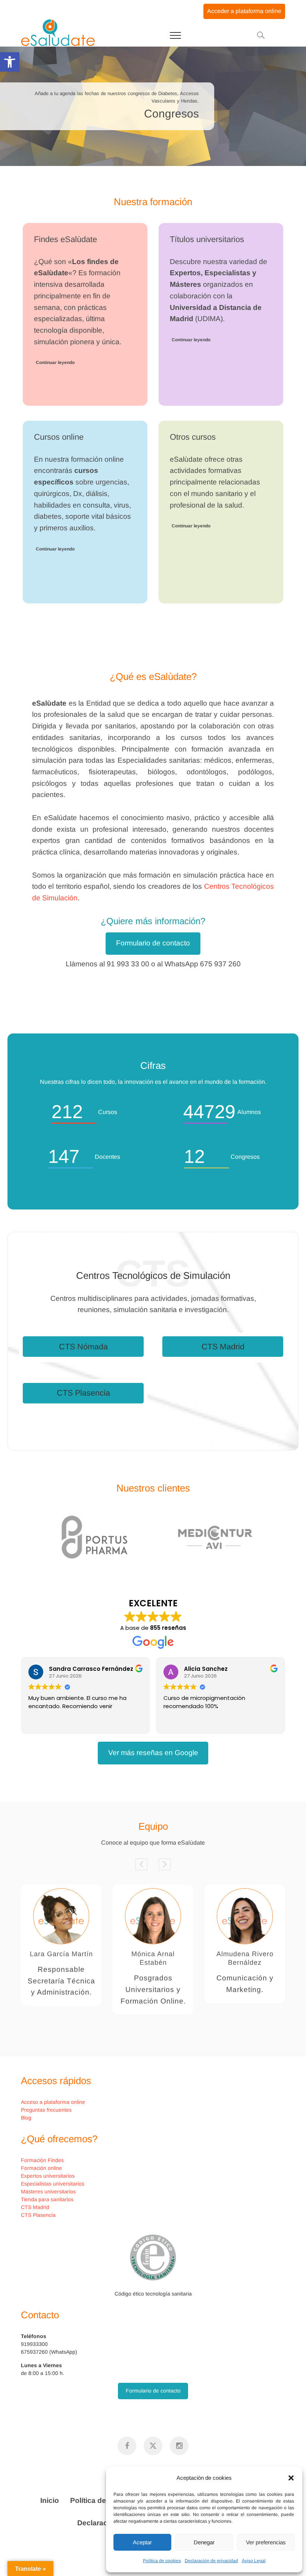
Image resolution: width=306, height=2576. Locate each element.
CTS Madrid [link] (223, 1347)
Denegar (204, 2542)
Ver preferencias (266, 2542)
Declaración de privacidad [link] (211, 2561)
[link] (10, 62)
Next (165, 1864)
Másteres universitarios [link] (48, 2191)
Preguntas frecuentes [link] (46, 2110)
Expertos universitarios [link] (48, 2176)
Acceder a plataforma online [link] (244, 11)
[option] (153, 1537)
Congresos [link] (171, 114)
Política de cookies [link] (162, 2561)
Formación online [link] (41, 2168)
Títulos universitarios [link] (207, 239)
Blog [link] (26, 2118)
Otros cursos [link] (193, 437)
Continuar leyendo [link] (55, 363)
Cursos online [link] (59, 437)
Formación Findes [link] (42, 2160)
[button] (291, 2478)
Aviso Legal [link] (254, 2561)
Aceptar (142, 2542)
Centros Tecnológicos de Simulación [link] (153, 1276)
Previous (141, 1864)
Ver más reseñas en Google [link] (153, 1753)
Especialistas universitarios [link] (53, 2184)
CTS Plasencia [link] (83, 1393)
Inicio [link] (50, 2500)
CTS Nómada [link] (83, 1347)
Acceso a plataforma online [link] (53, 2102)
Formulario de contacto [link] (153, 943)
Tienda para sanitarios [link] (47, 2199)
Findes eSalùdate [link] (65, 239)
